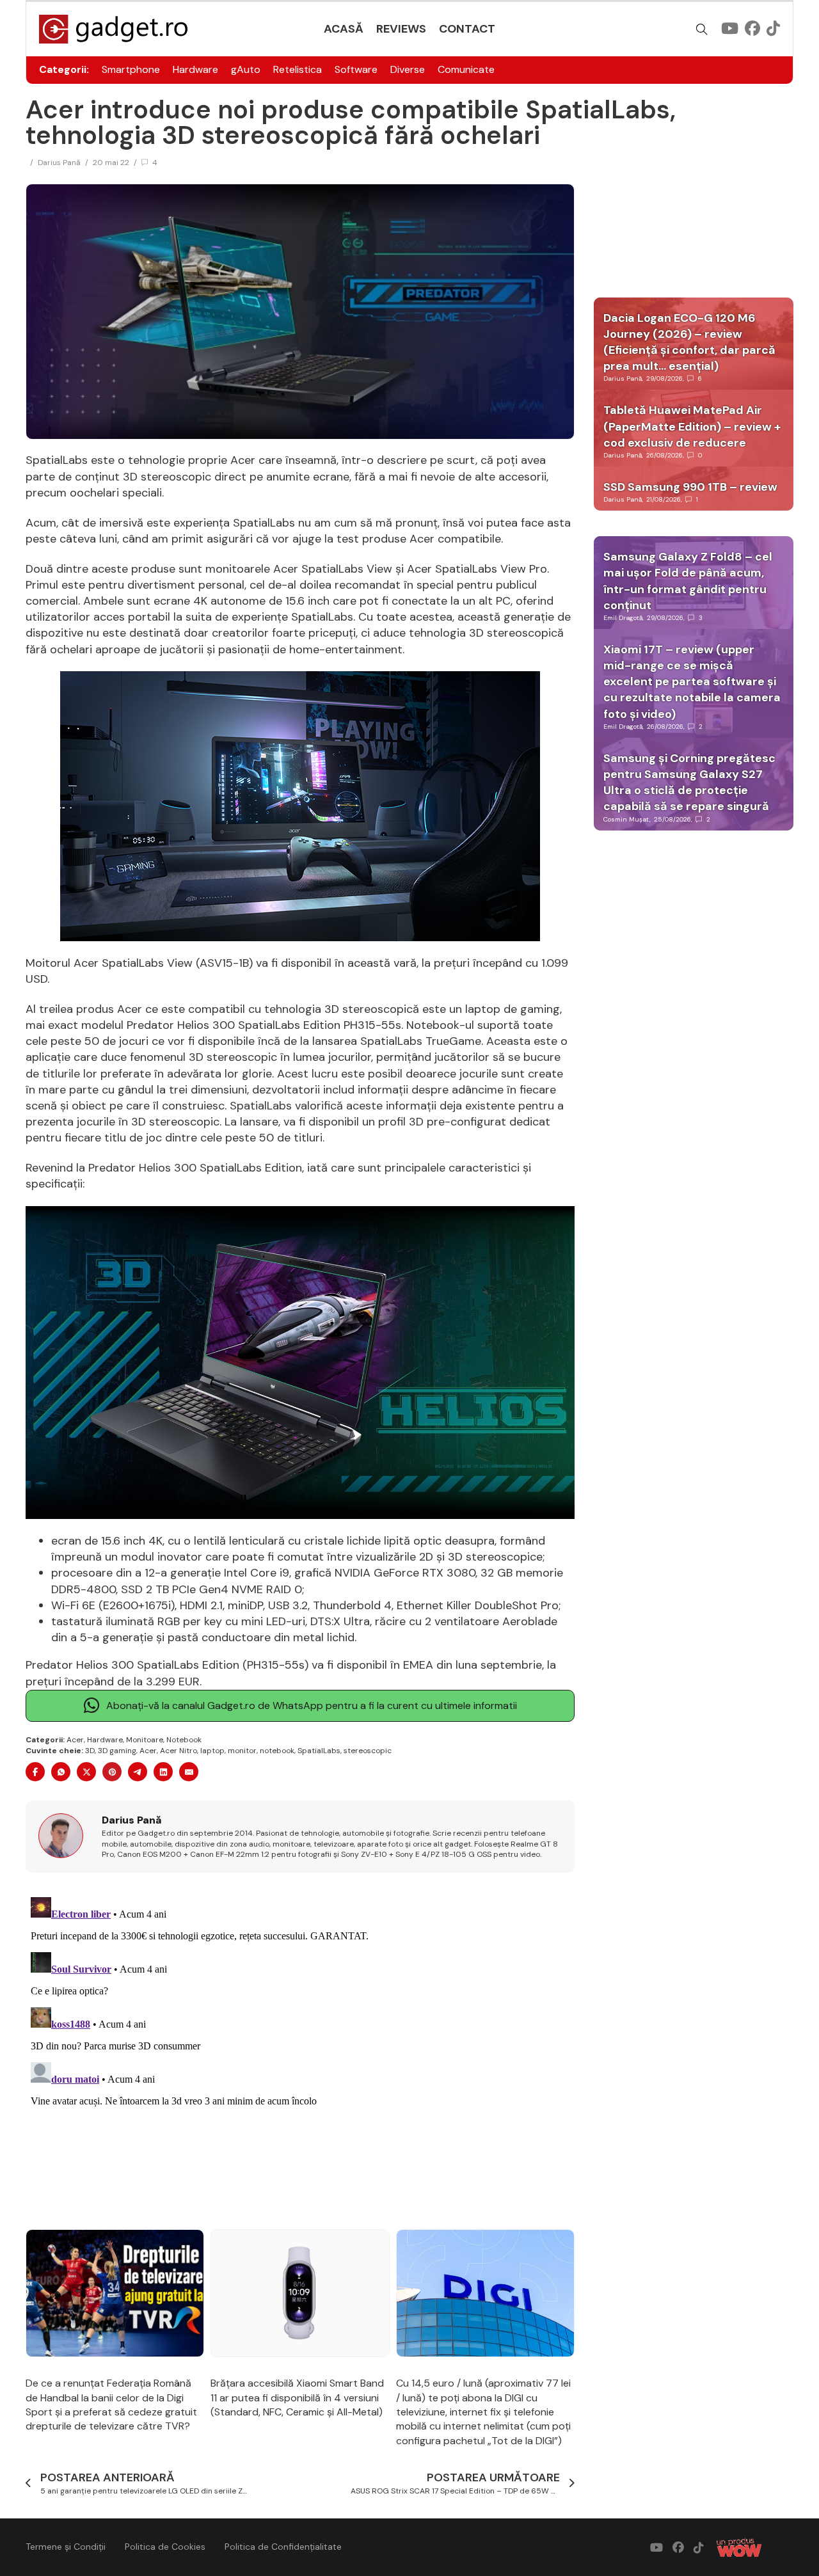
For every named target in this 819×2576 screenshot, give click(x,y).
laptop (212, 1751)
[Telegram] (138, 1772)
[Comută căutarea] (702, 29)
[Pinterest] (112, 1772)
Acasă (344, 29)
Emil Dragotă (623, 618)
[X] (86, 1772)
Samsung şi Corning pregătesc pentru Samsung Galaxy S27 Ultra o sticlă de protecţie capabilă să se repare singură (689, 783)
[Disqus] (300, 2052)
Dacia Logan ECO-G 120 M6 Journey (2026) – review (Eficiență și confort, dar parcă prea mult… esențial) (689, 342)
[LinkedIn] (163, 1772)
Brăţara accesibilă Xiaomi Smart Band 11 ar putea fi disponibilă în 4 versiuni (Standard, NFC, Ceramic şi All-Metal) (297, 2397)
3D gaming (117, 1751)
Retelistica (298, 69)
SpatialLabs (319, 1751)
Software (356, 69)
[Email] (189, 1772)
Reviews (401, 29)
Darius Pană (59, 163)
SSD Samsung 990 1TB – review (690, 487)
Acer (75, 1740)
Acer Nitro (179, 1751)
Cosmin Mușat (626, 819)
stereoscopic (368, 1751)
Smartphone (131, 69)
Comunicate (466, 69)
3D (90, 1751)
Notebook (184, 1740)
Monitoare (145, 1740)
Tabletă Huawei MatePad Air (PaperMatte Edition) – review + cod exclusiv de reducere (692, 426)
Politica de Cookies (165, 2547)
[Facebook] (35, 1772)
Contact (467, 29)
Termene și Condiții (66, 2547)
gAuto (246, 69)
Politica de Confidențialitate (283, 2547)
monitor (242, 1751)
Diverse (408, 69)
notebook (277, 1751)
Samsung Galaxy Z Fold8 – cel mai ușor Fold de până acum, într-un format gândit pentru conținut (688, 581)
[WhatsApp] (61, 1772)
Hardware (195, 69)
